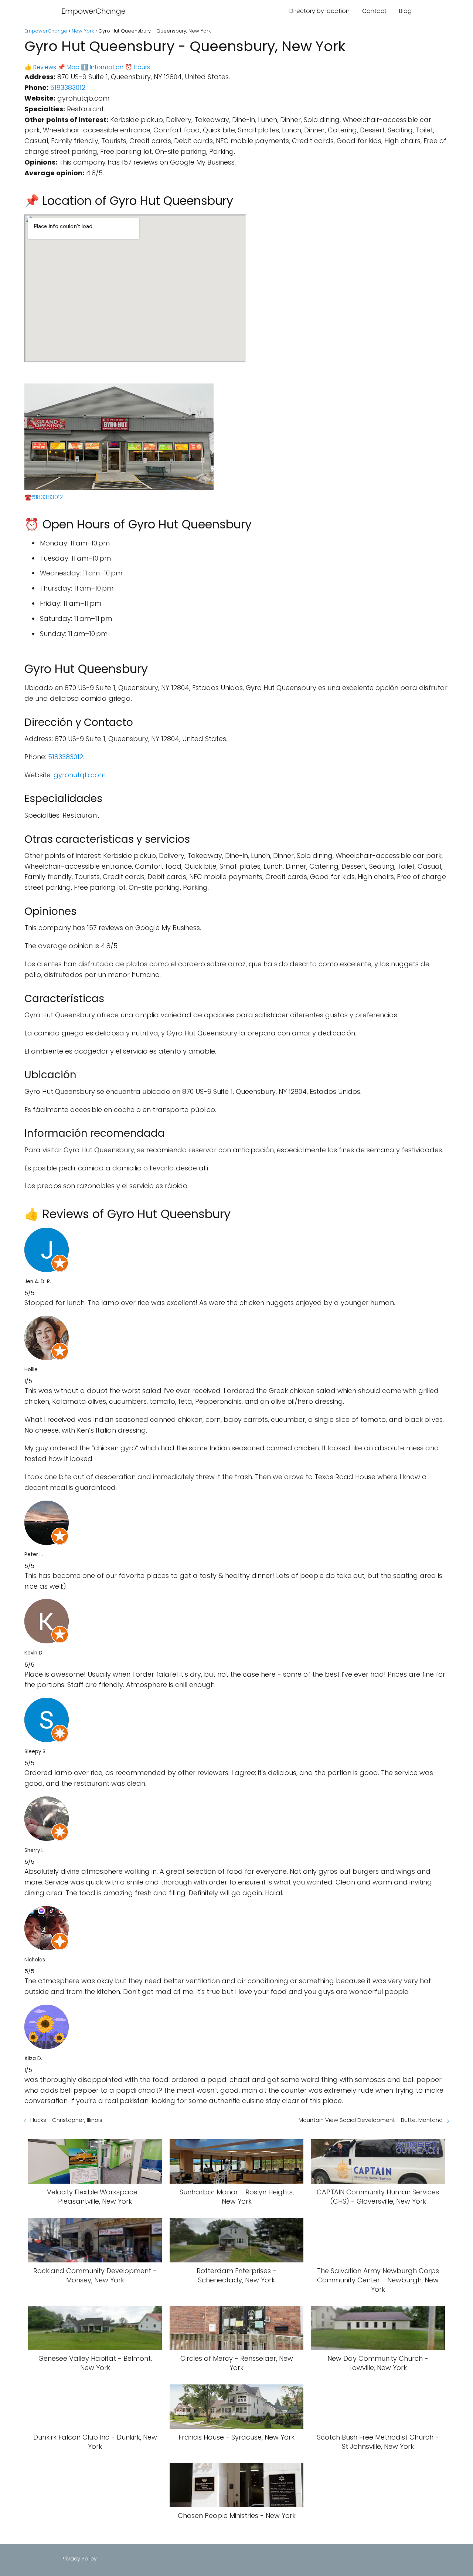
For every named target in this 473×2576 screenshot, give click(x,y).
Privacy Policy (79, 2559)
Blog (405, 11)
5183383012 (68, 87)
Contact (374, 11)
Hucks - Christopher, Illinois (66, 2120)
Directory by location (319, 11)
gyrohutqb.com (80, 775)
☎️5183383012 (44, 497)
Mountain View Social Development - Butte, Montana (371, 2120)
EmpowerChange (93, 11)
